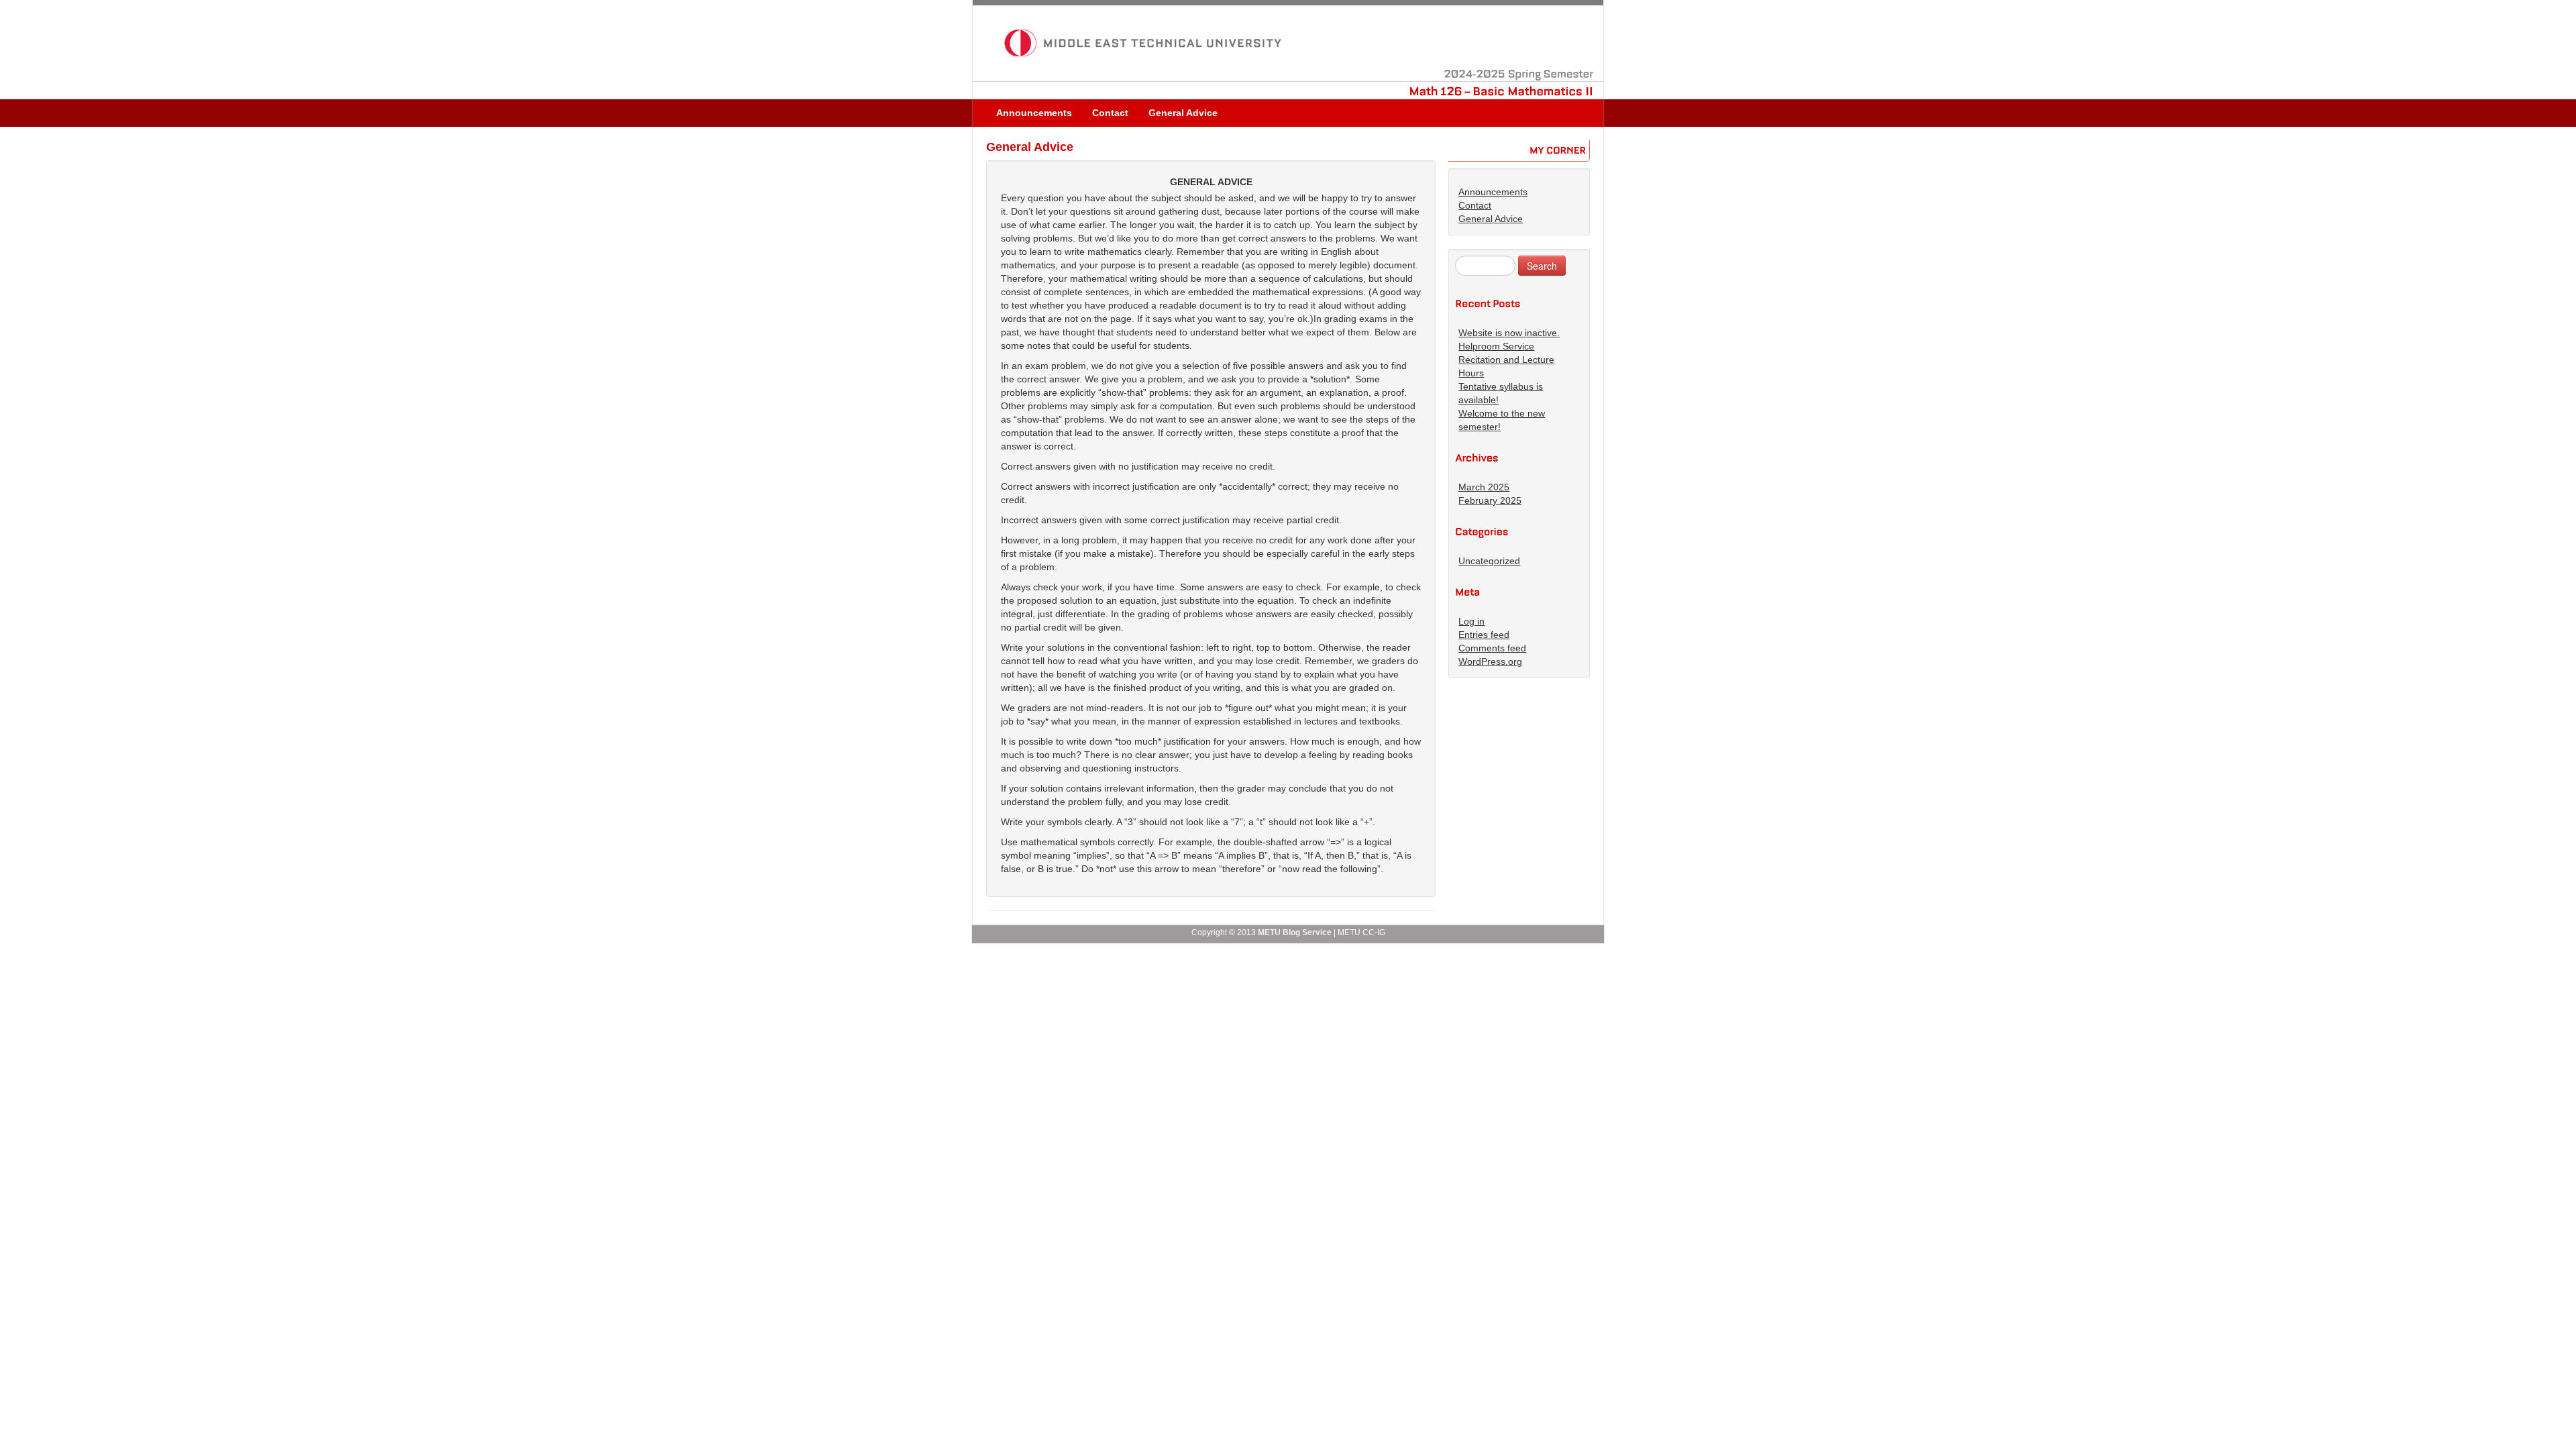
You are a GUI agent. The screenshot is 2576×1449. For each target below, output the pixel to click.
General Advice (1183, 113)
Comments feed (1492, 648)
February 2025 (1490, 500)
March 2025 (1484, 487)
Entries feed (1484, 635)
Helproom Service (1496, 346)
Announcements (1034, 113)
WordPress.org (1490, 661)
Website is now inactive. (1509, 333)
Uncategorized (1489, 561)
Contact (1110, 113)
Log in (1471, 621)
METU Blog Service (1295, 932)
